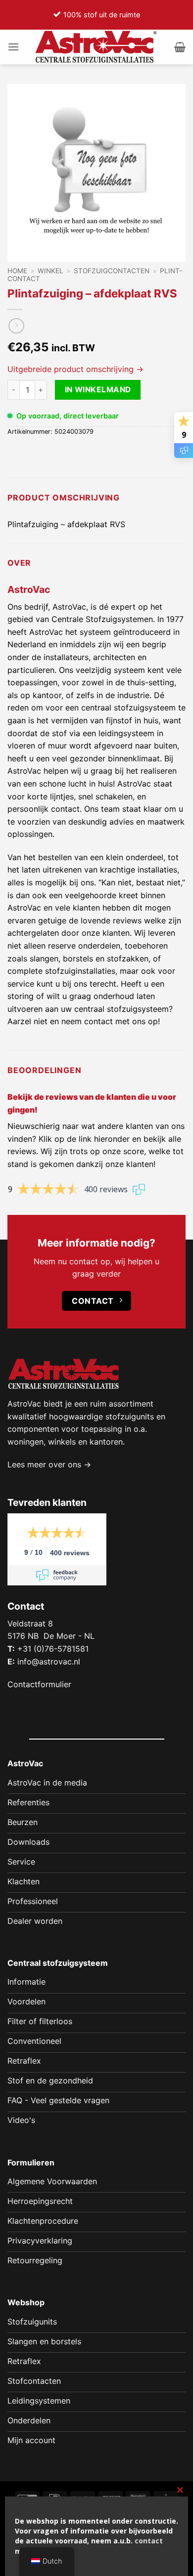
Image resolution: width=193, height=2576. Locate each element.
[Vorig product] (16, 326)
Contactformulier (39, 1684)
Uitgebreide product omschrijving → (75, 369)
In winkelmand (98, 390)
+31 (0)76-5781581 (53, 1649)
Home (17, 271)
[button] (13, 47)
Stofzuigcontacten (112, 271)
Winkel (50, 271)
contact (149, 2541)
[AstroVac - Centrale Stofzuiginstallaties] (96, 47)
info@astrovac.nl (49, 1662)
